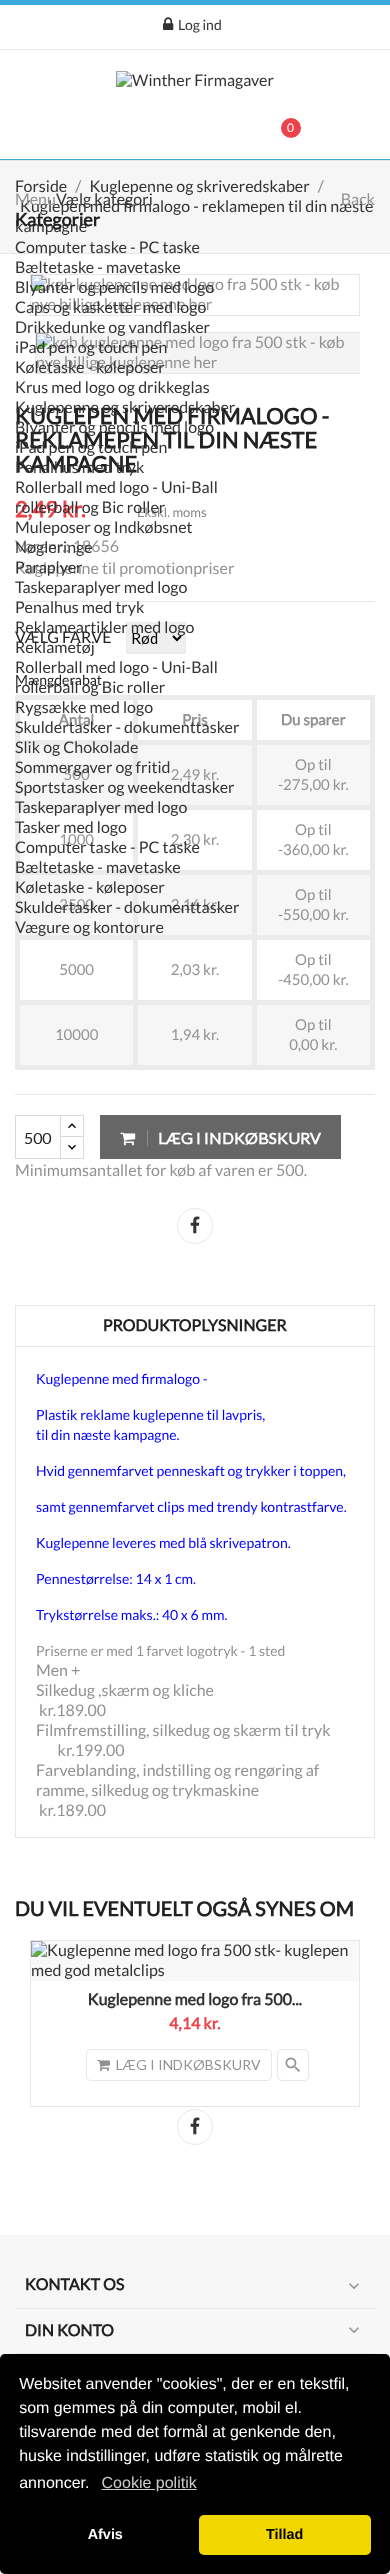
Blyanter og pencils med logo (114, 287)
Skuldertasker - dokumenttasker (127, 727)
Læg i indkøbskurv (238, 1137)
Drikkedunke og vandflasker (112, 327)
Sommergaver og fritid (93, 767)
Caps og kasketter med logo (110, 307)
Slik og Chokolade (76, 747)
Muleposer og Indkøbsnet (104, 527)
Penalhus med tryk (79, 467)
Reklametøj (55, 647)
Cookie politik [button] (149, 2483)
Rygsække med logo (84, 707)
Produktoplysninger (195, 1325)
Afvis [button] (105, 2535)
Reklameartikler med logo (104, 627)
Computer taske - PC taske (107, 247)
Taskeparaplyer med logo (101, 587)
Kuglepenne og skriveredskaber (125, 407)
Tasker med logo (71, 827)
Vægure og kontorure (89, 927)
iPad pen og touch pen (91, 347)
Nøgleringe (54, 547)
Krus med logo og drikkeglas (112, 387)
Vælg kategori (104, 199)
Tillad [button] (284, 2535)
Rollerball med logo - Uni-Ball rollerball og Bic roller (116, 497)
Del (195, 1226)
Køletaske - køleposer (90, 367)
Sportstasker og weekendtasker (125, 787)
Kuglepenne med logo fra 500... (195, 1999)
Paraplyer (49, 567)
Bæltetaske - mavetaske (98, 267)
